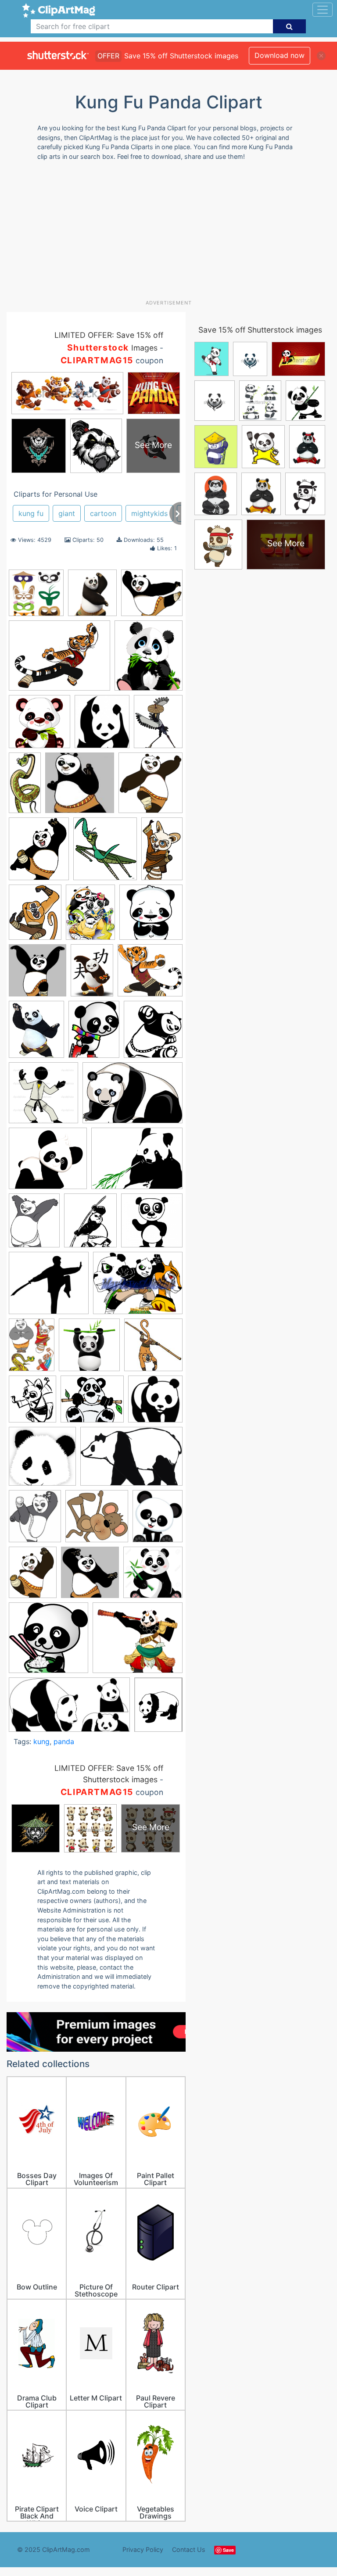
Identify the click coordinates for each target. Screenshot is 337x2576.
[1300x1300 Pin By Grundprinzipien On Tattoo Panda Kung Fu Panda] (153, 1576)
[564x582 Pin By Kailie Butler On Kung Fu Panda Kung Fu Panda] (90, 1576)
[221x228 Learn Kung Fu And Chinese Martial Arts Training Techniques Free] (153, 1349)
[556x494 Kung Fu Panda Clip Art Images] (152, 597)
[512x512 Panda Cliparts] (155, 1403)
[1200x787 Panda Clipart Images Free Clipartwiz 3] (131, 1460)
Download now (280, 55)
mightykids (149, 513)
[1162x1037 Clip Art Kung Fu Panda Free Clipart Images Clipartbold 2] (48, 1163)
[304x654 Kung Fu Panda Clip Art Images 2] (25, 786)
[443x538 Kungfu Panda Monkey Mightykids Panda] (35, 916)
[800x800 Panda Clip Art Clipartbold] (42, 1460)
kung (41, 1741)
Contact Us (189, 2549)
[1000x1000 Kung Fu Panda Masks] (36, 597)
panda (64, 1741)
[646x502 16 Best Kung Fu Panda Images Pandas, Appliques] (59, 660)
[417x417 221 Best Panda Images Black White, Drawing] (151, 916)
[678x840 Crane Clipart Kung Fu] (158, 725)
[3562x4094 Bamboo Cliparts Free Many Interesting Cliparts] (149, 659)
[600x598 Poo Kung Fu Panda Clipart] (48, 1642)
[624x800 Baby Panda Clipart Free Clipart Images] (94, 1033)
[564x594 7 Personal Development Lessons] (38, 975)
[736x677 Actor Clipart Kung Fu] (150, 974)
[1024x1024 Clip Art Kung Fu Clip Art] (43, 1097)
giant (67, 513)
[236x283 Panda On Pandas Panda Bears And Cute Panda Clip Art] (158, 1520)
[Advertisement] (172, 233)
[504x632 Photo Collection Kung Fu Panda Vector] (33, 1576)
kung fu (31, 513)
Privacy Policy (143, 2549)
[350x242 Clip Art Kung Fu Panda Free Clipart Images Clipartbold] (133, 1097)
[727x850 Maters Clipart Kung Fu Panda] (32, 1403)
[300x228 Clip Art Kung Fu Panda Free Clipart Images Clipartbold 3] (137, 1163)
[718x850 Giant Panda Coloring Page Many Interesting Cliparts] (90, 1225)
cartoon (103, 513)
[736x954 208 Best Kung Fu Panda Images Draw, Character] (90, 916)
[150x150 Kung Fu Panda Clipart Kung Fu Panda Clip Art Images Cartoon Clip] (80, 787)
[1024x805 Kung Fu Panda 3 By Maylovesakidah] (138, 1287)
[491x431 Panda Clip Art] (92, 1403)
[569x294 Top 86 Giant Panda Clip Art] (69, 1709)
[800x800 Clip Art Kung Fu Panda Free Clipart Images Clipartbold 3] (39, 726)
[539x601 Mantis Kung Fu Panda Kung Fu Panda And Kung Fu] (105, 853)
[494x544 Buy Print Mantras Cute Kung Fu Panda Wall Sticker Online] (153, 1033)
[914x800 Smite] (138, 1642)
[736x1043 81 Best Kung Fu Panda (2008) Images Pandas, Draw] (92, 974)
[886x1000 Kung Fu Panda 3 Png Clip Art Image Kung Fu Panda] (92, 597)
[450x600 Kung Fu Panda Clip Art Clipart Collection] (32, 1349)
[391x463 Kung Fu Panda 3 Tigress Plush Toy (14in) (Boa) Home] (36, 1034)
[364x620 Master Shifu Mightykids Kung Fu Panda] (162, 852)
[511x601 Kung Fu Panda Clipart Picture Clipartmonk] (39, 853)
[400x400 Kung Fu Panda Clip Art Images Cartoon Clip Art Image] (89, 1349)
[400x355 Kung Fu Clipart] (49, 1287)
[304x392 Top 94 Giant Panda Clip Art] (158, 1708)
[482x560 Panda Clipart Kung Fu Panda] (35, 1520)
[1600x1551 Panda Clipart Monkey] (97, 1521)
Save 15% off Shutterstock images (260, 330)
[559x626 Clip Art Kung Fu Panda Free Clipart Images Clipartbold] (102, 726)
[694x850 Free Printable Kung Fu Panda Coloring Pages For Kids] (34, 1225)
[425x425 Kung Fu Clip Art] (152, 1224)
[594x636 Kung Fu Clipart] (151, 787)
